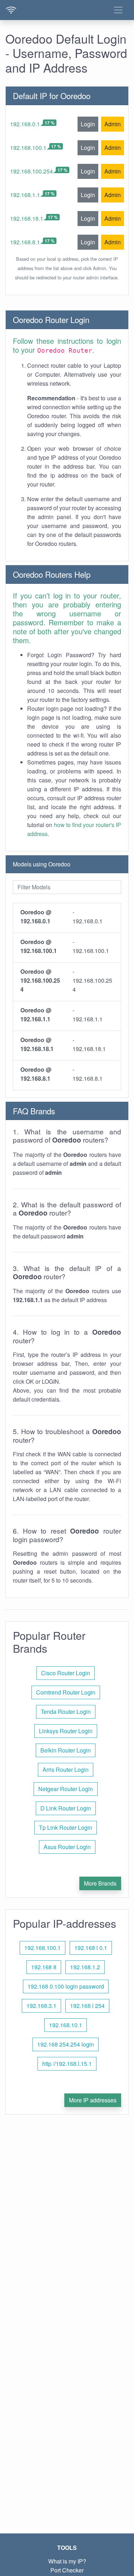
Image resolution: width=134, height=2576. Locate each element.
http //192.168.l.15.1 (67, 2064)
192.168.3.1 (41, 2006)
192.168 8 (44, 1967)
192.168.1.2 (85, 1967)
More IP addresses (93, 2100)
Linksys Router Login (66, 1731)
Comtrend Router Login (66, 1692)
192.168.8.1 (25, 242)
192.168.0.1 (25, 124)
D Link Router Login (66, 1808)
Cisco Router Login (66, 1673)
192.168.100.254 (31, 171)
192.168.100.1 (28, 148)
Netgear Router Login (66, 1789)
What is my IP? (67, 2561)
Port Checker (67, 2570)
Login (88, 124)
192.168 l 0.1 (91, 1948)
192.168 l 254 (87, 2006)
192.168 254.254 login (66, 2044)
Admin (113, 124)
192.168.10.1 (66, 2025)
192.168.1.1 (25, 195)
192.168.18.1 (27, 218)
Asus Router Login (67, 1847)
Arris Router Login (66, 1770)
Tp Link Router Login (66, 1827)
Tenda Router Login (66, 1712)
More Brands (100, 1883)
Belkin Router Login (66, 1750)
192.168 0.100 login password (66, 1986)
